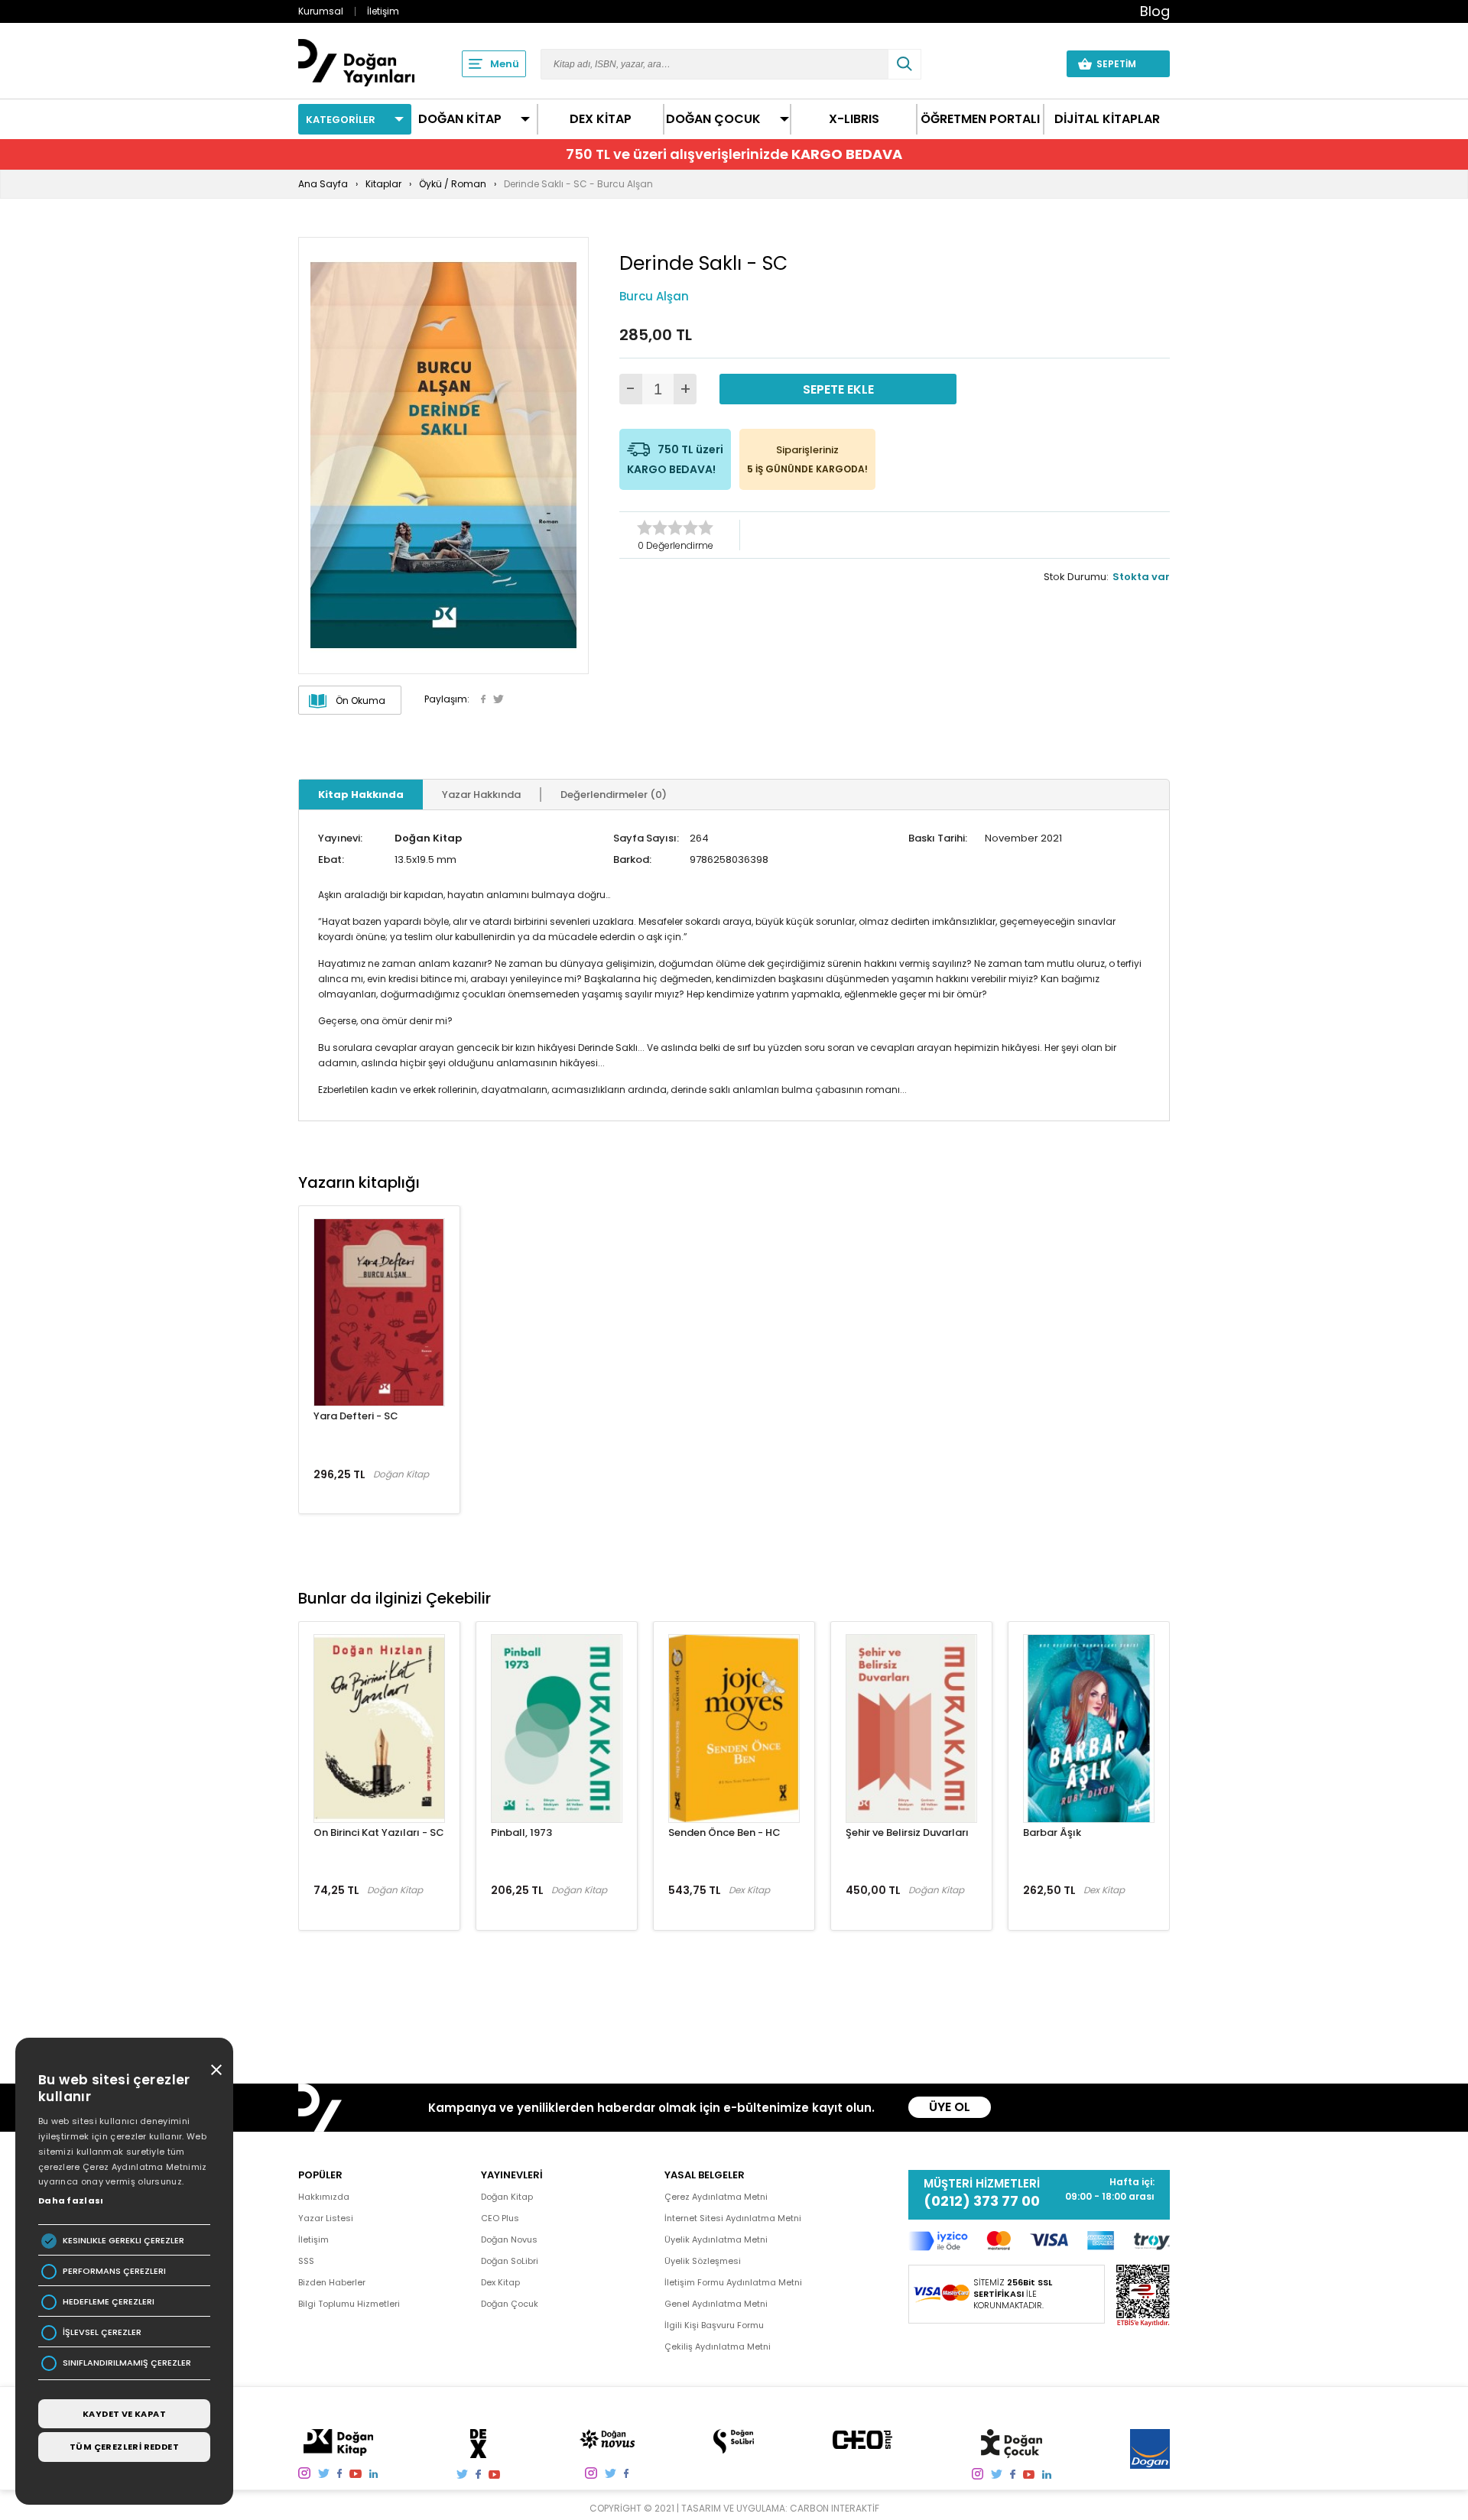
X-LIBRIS (854, 119)
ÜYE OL (950, 2107)
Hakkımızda (324, 2197)
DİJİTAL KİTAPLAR (1107, 119)
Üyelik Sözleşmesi (703, 2261)
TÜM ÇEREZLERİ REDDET (124, 2447)
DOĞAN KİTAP (460, 119)
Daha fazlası (71, 2201)
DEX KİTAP (601, 119)
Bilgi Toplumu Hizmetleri (349, 2304)
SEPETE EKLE (838, 389)
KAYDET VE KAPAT (124, 2414)
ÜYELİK (1026, 63)
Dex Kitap (500, 2282)
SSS (306, 2261)
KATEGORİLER (341, 120)
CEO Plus (500, 2218)
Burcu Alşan (654, 296)
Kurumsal (321, 11)
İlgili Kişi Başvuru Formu (714, 2325)
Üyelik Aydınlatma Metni (716, 2239)
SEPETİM (1125, 64)
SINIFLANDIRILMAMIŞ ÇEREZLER (127, 2363)
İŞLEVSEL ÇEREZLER (102, 2332)
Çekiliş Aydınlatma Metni (718, 2346)
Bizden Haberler (332, 2282)
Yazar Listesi (326, 2218)
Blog (1155, 11)
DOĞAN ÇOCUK (713, 119)
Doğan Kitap (428, 838)
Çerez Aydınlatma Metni (716, 2197)
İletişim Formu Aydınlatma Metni (733, 2282)
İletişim (383, 11)
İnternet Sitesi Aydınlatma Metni (733, 2218)
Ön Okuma (361, 701)
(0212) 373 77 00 (982, 2201)
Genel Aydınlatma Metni (716, 2304)
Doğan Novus (509, 2239)
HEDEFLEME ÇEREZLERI (109, 2302)
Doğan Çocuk (510, 2304)
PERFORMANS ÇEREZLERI (114, 2271)
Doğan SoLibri (510, 2261)
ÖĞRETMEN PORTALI (980, 119)
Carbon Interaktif (835, 2508)
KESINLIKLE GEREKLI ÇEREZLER (123, 2241)
